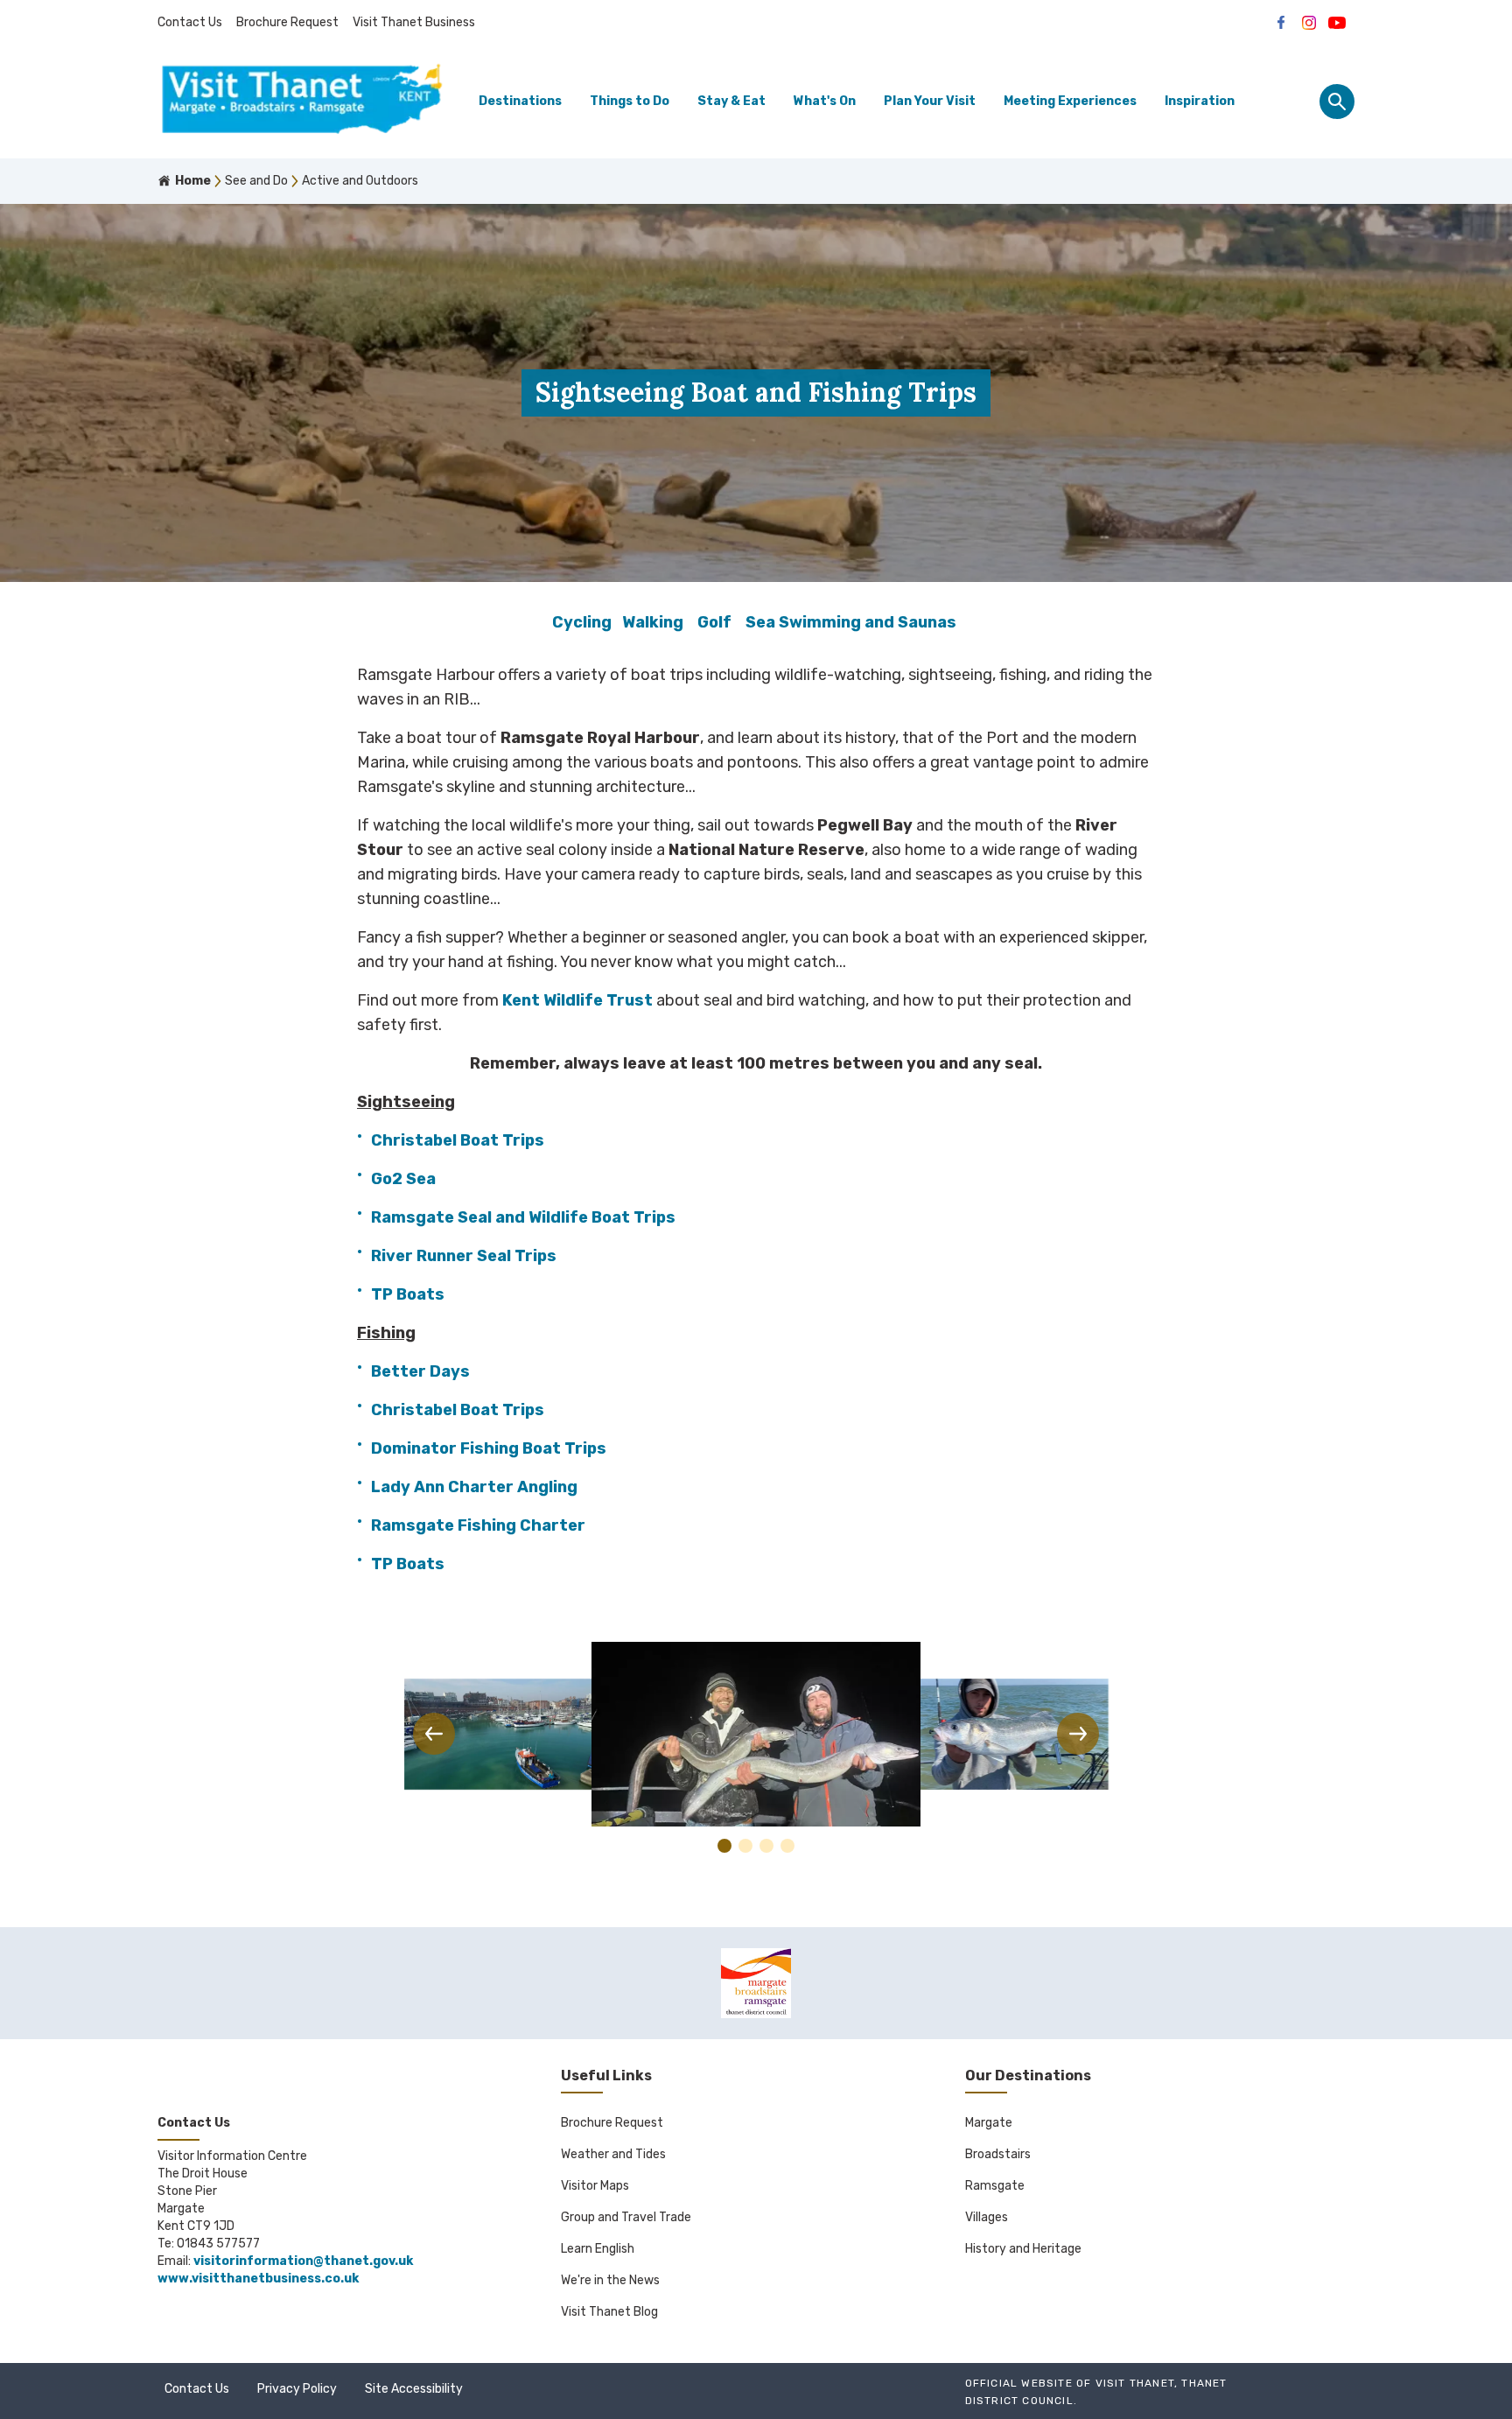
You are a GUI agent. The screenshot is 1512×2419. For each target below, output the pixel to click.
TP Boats (408, 1294)
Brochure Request (287, 22)
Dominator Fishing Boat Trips (489, 1448)
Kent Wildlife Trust (577, 1000)
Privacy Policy (297, 2389)
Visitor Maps (595, 2186)
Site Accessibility (414, 2389)
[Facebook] (1281, 23)
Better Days (420, 1371)
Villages (987, 2217)
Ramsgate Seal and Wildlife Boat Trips (525, 1217)
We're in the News (610, 2280)
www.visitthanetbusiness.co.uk (258, 2279)
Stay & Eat (731, 101)
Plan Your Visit (930, 101)
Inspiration (1200, 101)
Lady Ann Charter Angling (474, 1487)
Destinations (520, 101)
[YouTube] (1337, 23)
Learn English (598, 2249)
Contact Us (190, 22)
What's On (825, 101)
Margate (989, 2123)
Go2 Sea (405, 1179)
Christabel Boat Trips (458, 1140)
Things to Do (630, 101)
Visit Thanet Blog (609, 2312)
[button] (434, 1734)
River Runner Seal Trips (464, 1256)
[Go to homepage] (302, 102)
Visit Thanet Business (414, 22)
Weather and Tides (613, 2154)
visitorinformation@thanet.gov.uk (303, 2261)
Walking (653, 622)
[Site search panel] (1337, 102)
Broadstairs (998, 2154)
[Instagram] (1309, 23)
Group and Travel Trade (626, 2217)
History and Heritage (1023, 2249)
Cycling (582, 622)
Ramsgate (995, 2186)
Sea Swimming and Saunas (851, 622)
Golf (714, 622)
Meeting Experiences (1070, 101)
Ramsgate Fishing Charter (478, 1525)
